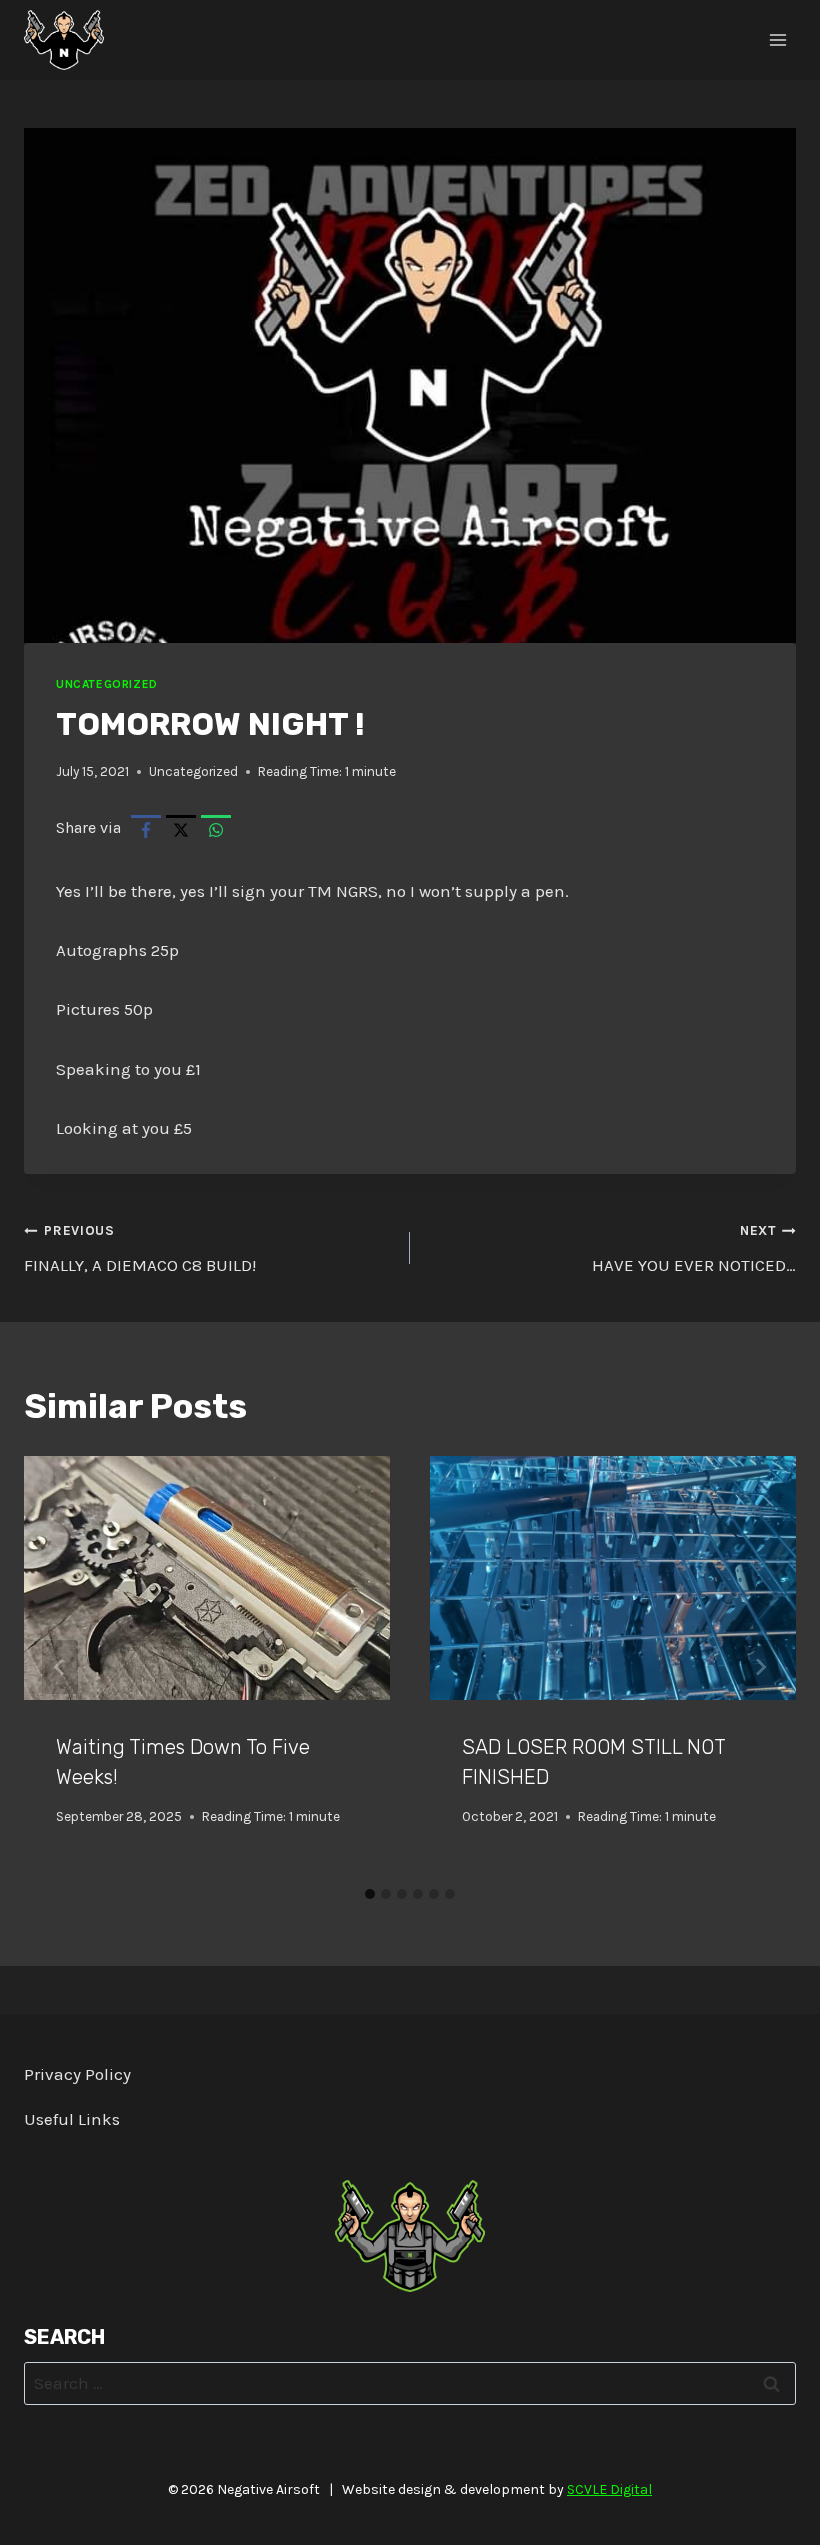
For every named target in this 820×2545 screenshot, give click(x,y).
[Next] (760, 1667)
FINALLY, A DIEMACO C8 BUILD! (140, 1249)
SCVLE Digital (609, 2489)
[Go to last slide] (60, 1667)
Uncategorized (107, 684)
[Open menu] (777, 39)
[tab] (370, 1894)
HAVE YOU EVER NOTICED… (694, 1249)
